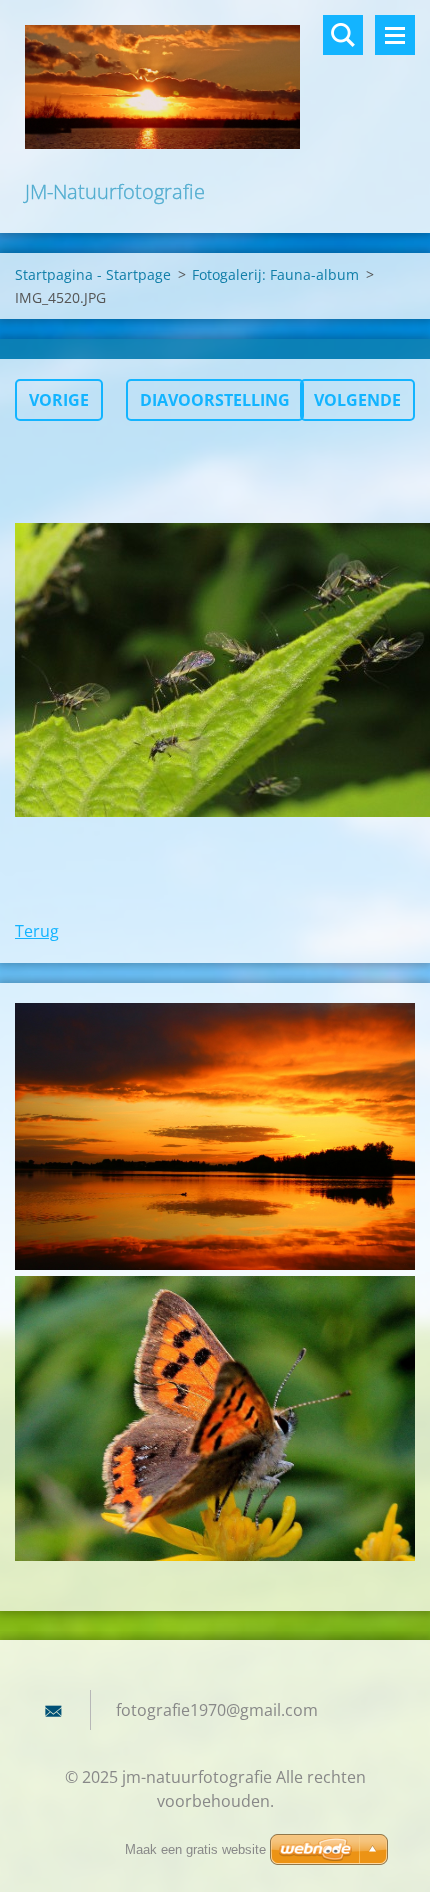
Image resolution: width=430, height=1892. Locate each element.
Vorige (59, 400)
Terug (37, 931)
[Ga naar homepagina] (215, 88)
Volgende (357, 400)
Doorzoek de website (343, 35)
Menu (395, 35)
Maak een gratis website (195, 1849)
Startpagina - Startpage (93, 274)
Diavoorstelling (215, 400)
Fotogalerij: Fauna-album (275, 274)
